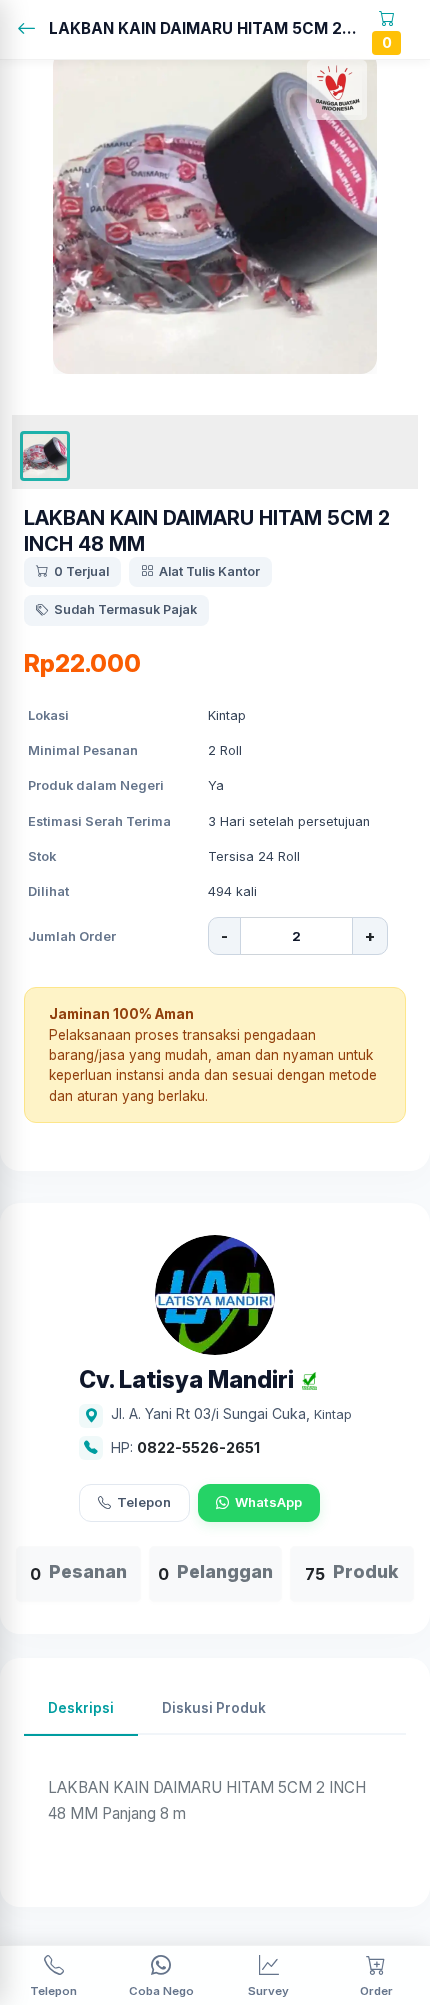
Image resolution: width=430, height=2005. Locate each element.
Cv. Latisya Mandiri (186, 1380)
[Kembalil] (32, 29)
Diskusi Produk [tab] (214, 1708)
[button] (45, 456)
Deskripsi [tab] (81, 1708)
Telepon (144, 1502)
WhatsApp (268, 1502)
